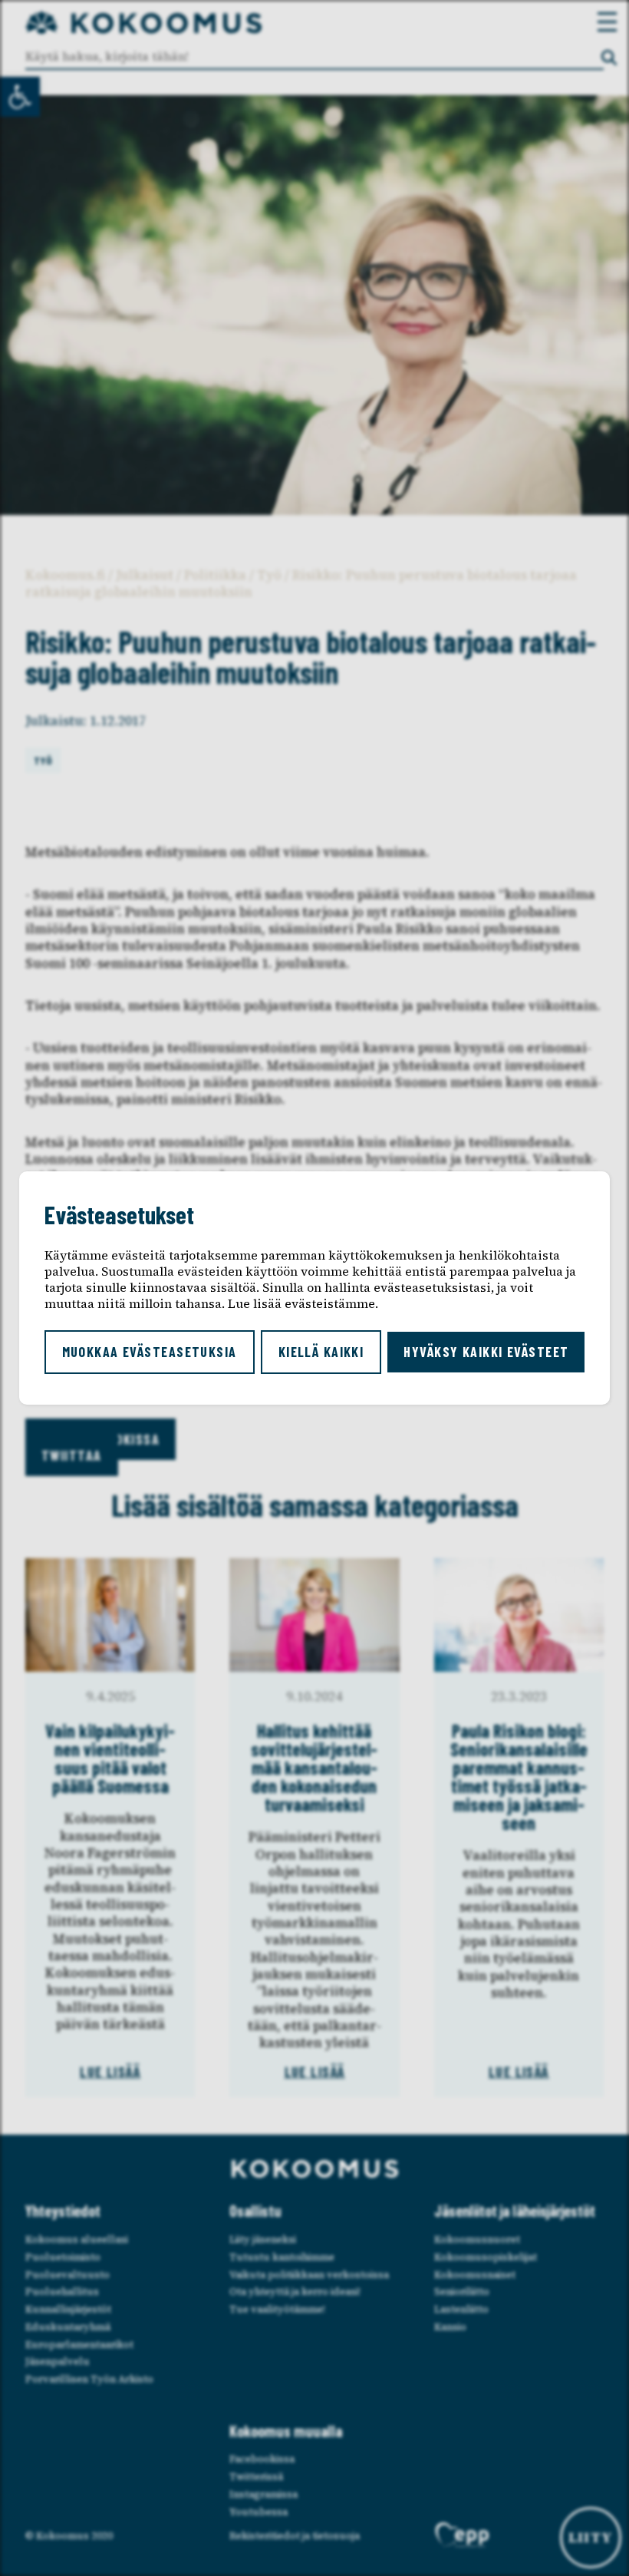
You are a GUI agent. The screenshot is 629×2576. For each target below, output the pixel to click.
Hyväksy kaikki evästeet (486, 1352)
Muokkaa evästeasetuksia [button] (150, 1352)
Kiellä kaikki (321, 1352)
